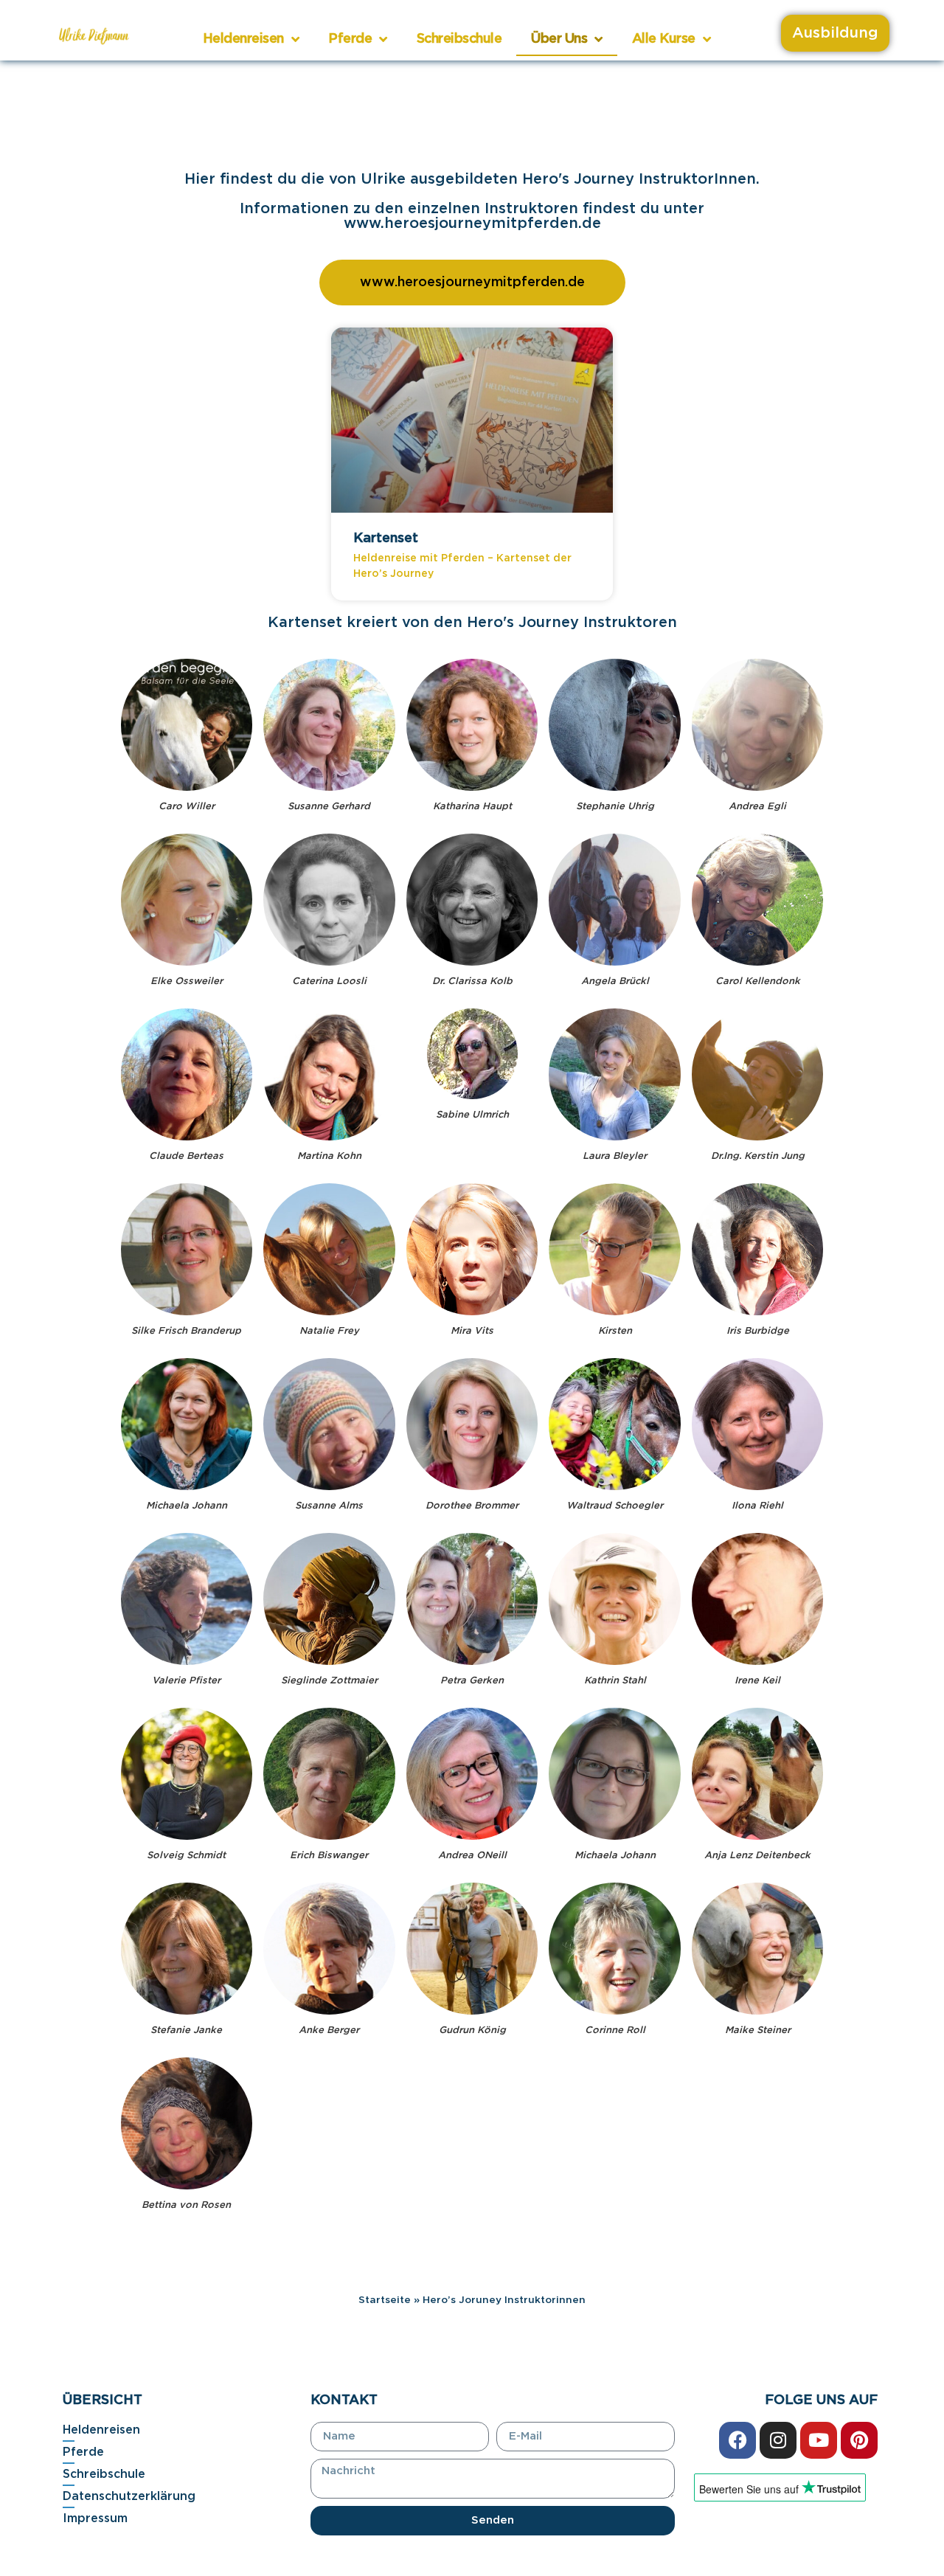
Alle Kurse (664, 39)
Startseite (385, 2300)
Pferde (350, 39)
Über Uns (559, 39)
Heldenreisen (243, 39)
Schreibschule (459, 39)
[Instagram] (778, 2440)
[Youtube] (819, 2440)
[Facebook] (737, 2440)
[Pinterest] (859, 2440)
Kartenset (386, 539)
